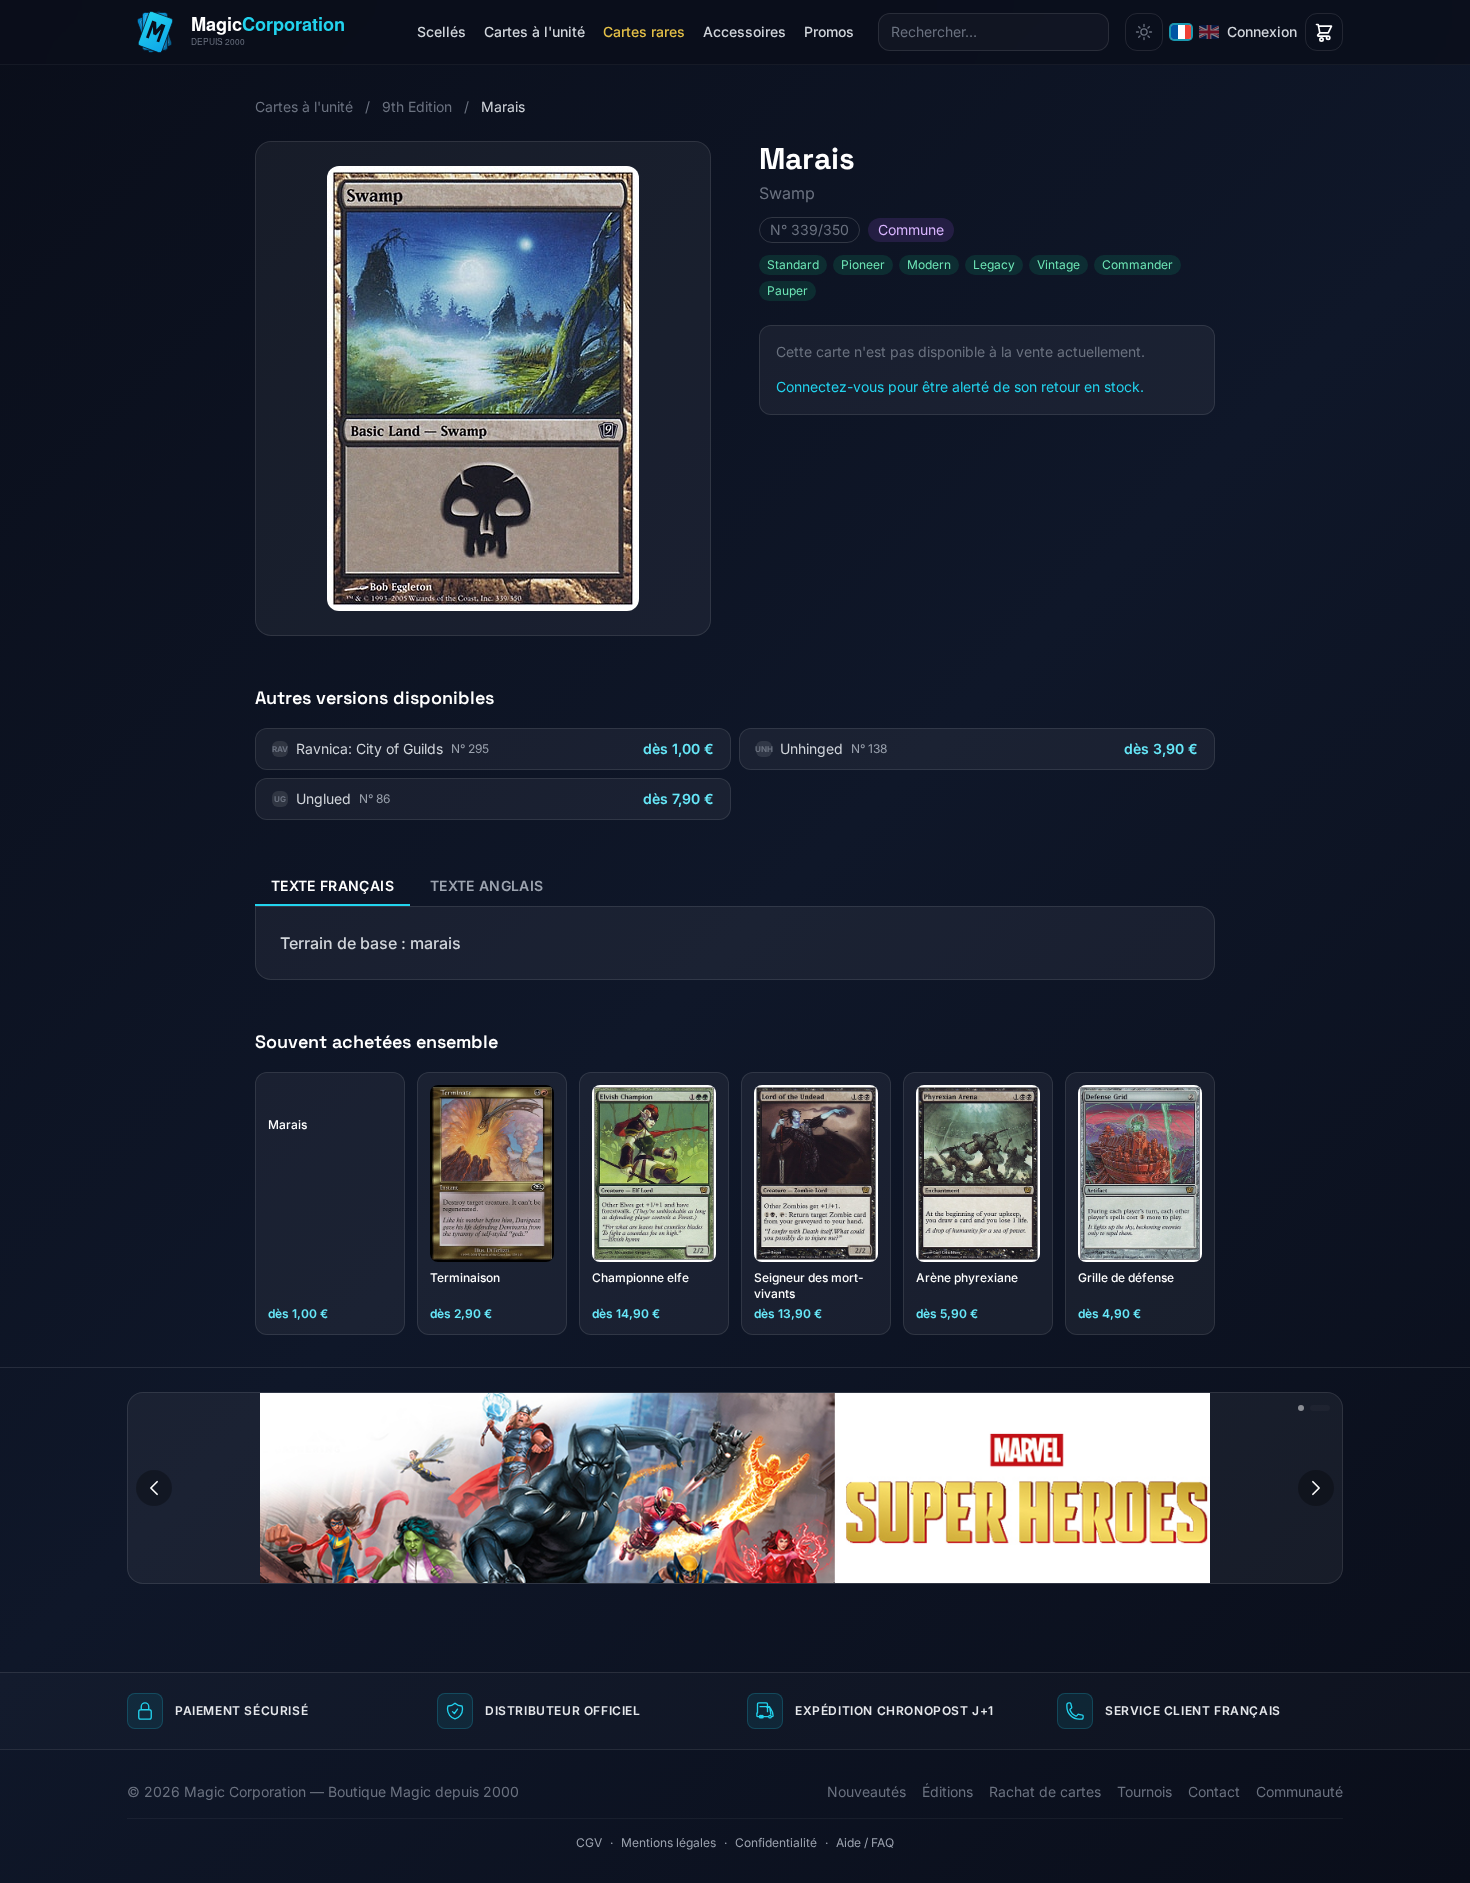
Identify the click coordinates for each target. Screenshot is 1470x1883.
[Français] (1181, 32)
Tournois (1144, 1791)
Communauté (1299, 1791)
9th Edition (417, 106)
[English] (1209, 32)
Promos (829, 31)
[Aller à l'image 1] (1301, 1408)
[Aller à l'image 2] (1320, 1408)
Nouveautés (866, 1791)
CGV (589, 1842)
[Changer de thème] (1144, 32)
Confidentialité (776, 1842)
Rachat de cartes (1045, 1791)
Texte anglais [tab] (487, 885)
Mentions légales (668, 1842)
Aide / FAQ (865, 1842)
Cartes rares (644, 31)
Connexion (1262, 31)
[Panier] (1324, 32)
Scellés (441, 31)
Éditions (947, 1791)
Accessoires (744, 31)
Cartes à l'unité (534, 31)
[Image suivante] (1316, 1488)
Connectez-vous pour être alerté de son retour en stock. (960, 386)
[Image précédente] (154, 1488)
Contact (1214, 1791)
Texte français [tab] (332, 885)
